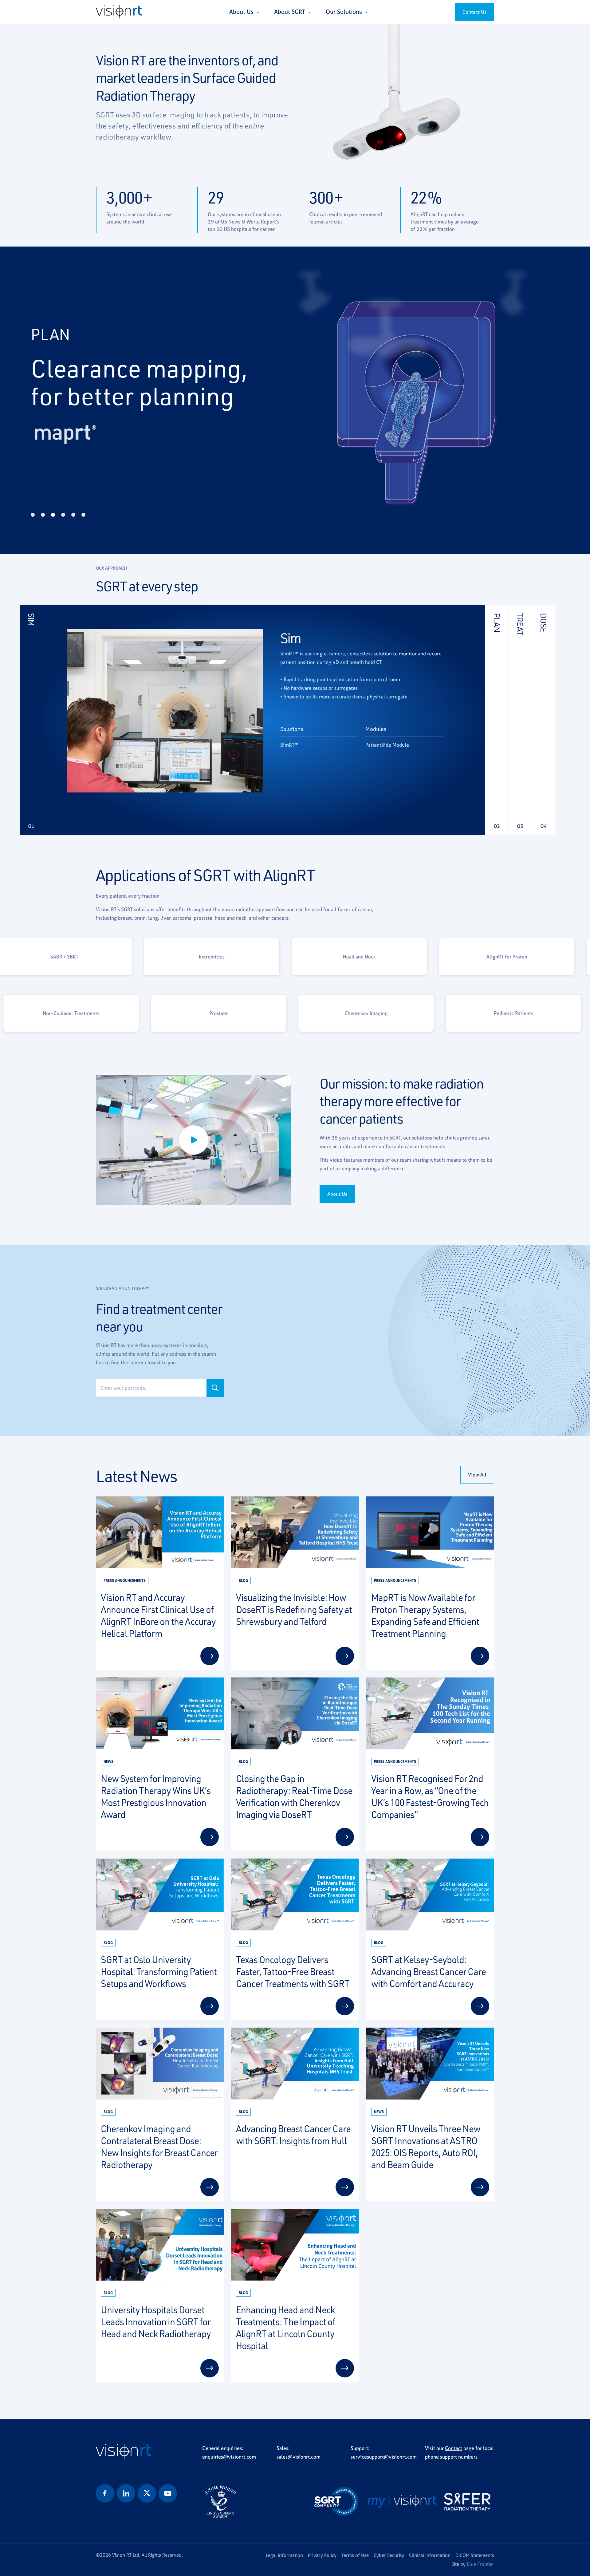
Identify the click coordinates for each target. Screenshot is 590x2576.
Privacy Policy (322, 2555)
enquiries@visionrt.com (229, 2457)
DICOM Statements (475, 2555)
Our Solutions (345, 12)
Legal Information (284, 2555)
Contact (454, 2448)
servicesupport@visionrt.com (384, 2457)
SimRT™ (289, 745)
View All (477, 1475)
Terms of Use (355, 2555)
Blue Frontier (480, 2564)
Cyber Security (389, 2555)
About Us (242, 12)
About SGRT (290, 12)
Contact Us (474, 12)
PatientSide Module (387, 745)
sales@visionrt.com (299, 2457)
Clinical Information (430, 2555)
